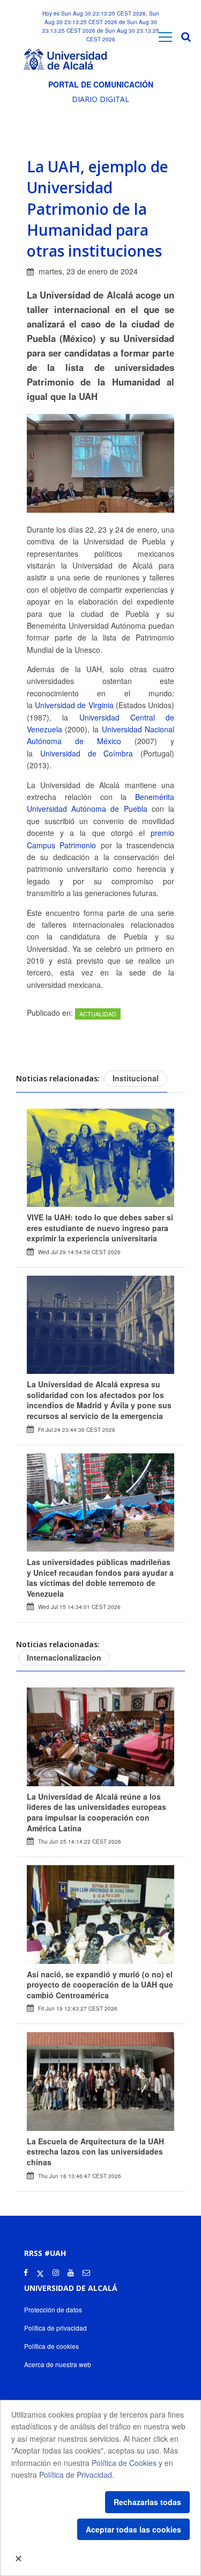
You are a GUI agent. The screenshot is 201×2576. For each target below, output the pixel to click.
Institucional (136, 1078)
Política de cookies (51, 2346)
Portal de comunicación (101, 84)
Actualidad (98, 1014)
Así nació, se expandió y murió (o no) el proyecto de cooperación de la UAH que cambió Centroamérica (100, 1985)
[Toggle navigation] (165, 37)
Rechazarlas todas (147, 2502)
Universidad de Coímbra (87, 753)
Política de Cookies (124, 2463)
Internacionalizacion (64, 1657)
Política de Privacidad (76, 2475)
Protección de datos (53, 2309)
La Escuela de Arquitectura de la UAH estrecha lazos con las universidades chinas (95, 2152)
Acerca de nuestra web (58, 2364)
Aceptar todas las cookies (133, 2529)
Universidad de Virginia (74, 705)
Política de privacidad (55, 2328)
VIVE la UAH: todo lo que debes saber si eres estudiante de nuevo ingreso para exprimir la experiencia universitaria (100, 1228)
